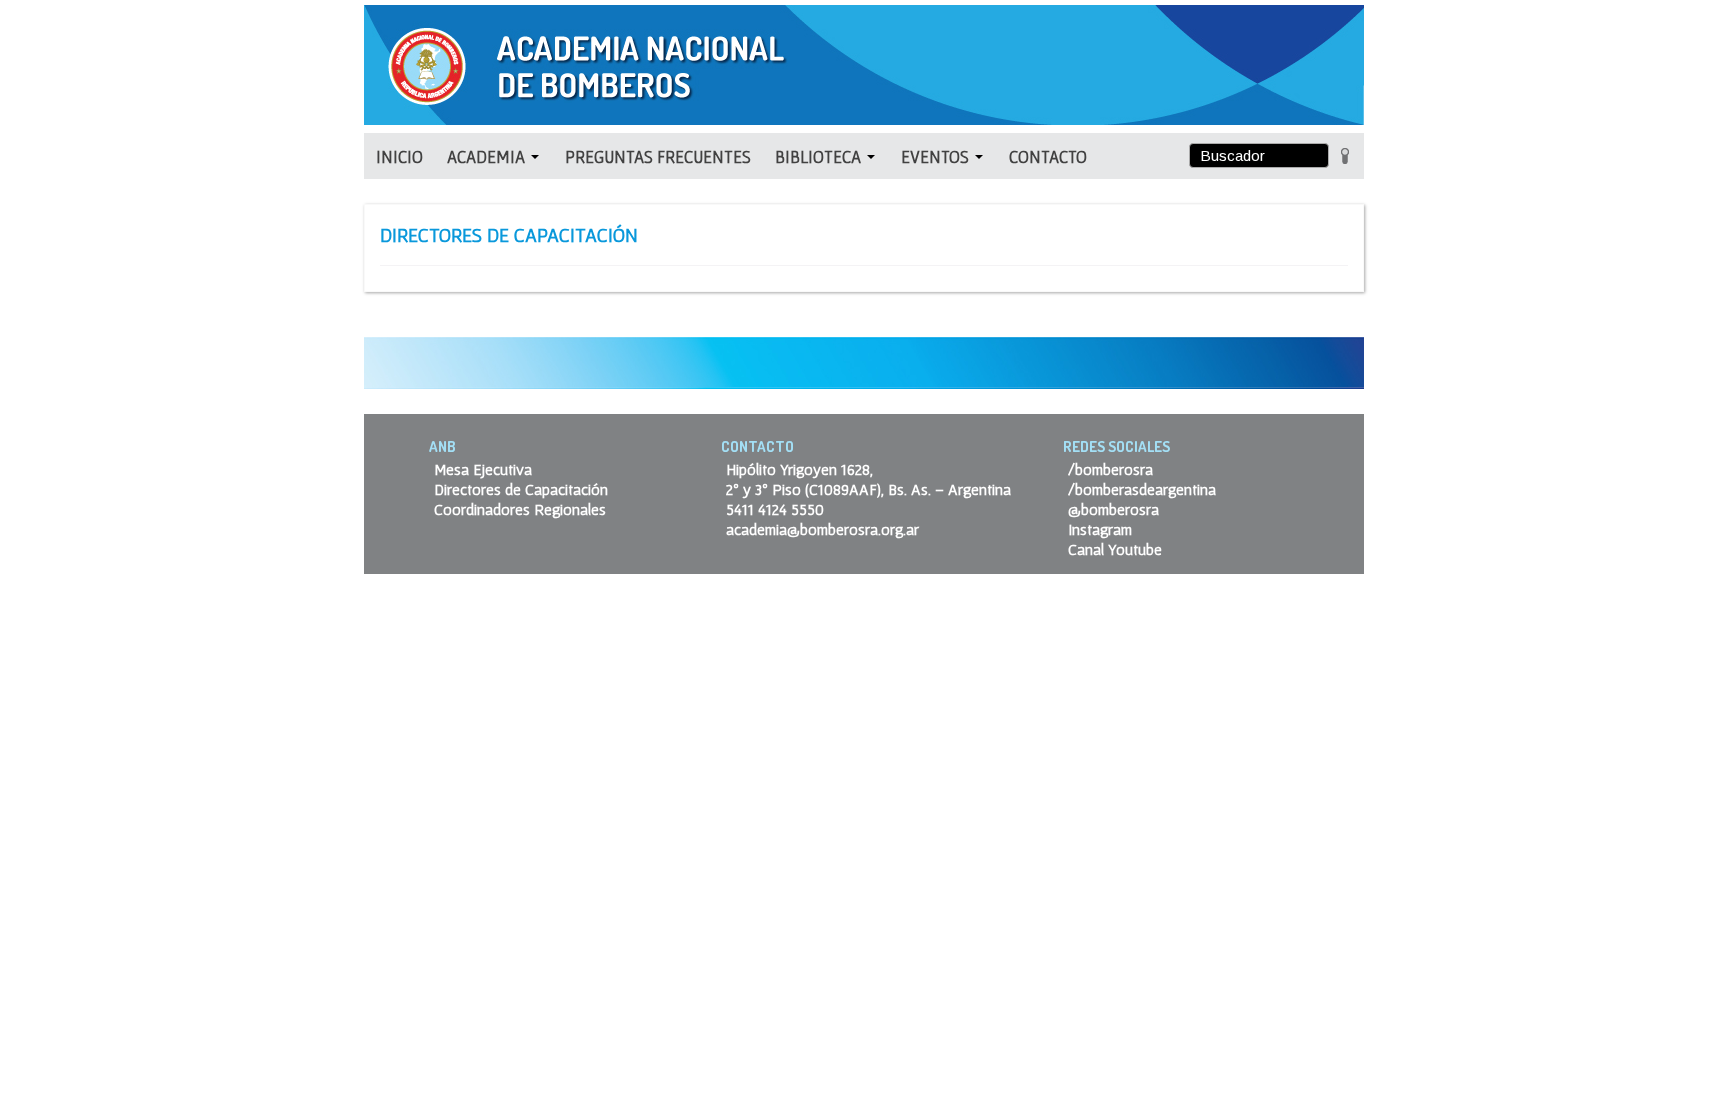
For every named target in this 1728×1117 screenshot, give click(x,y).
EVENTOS (937, 156)
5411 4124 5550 (775, 509)
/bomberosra (1110, 469)
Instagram (1100, 529)
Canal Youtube (1115, 549)
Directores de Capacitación (521, 489)
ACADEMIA (488, 156)
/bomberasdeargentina (1142, 489)
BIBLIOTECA (820, 156)
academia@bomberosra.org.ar (822, 529)
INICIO (399, 156)
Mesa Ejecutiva (483, 469)
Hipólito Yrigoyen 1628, (799, 469)
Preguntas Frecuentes (658, 156)
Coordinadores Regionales (520, 509)
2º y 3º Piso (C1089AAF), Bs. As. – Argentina (868, 489)
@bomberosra (1113, 509)
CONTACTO (1048, 156)
